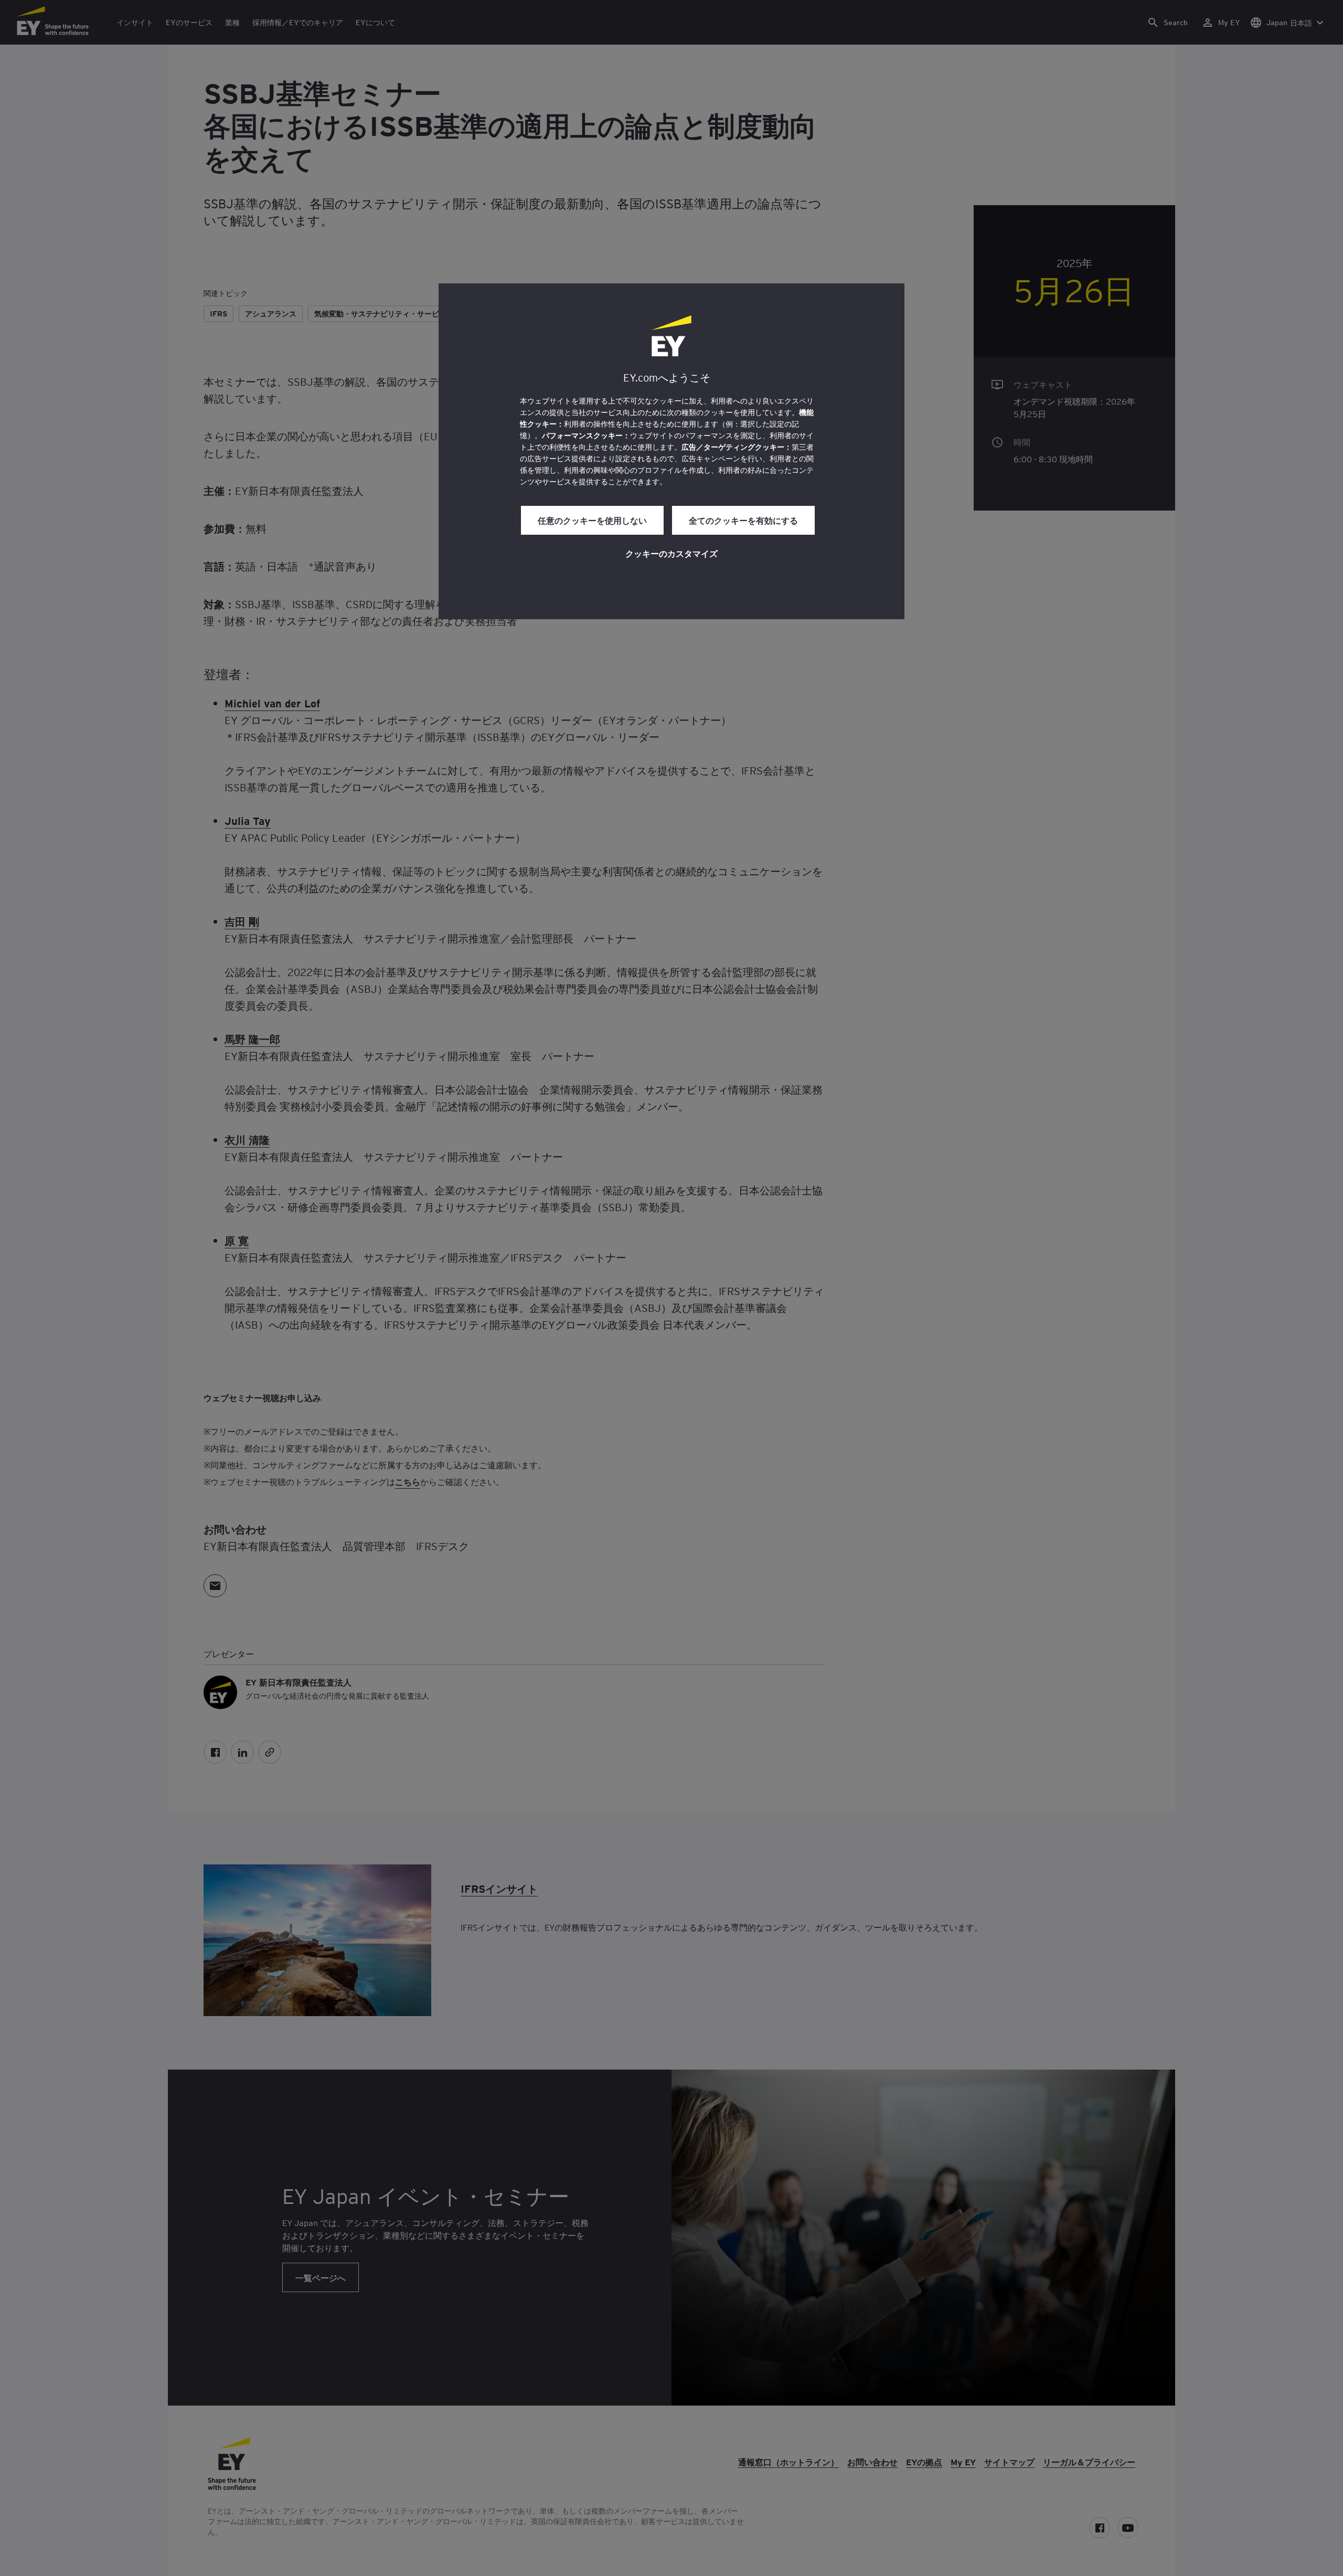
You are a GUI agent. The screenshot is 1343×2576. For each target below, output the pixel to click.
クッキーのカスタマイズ (671, 553)
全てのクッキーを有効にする (743, 520)
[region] (671, 451)
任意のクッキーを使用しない (592, 520)
